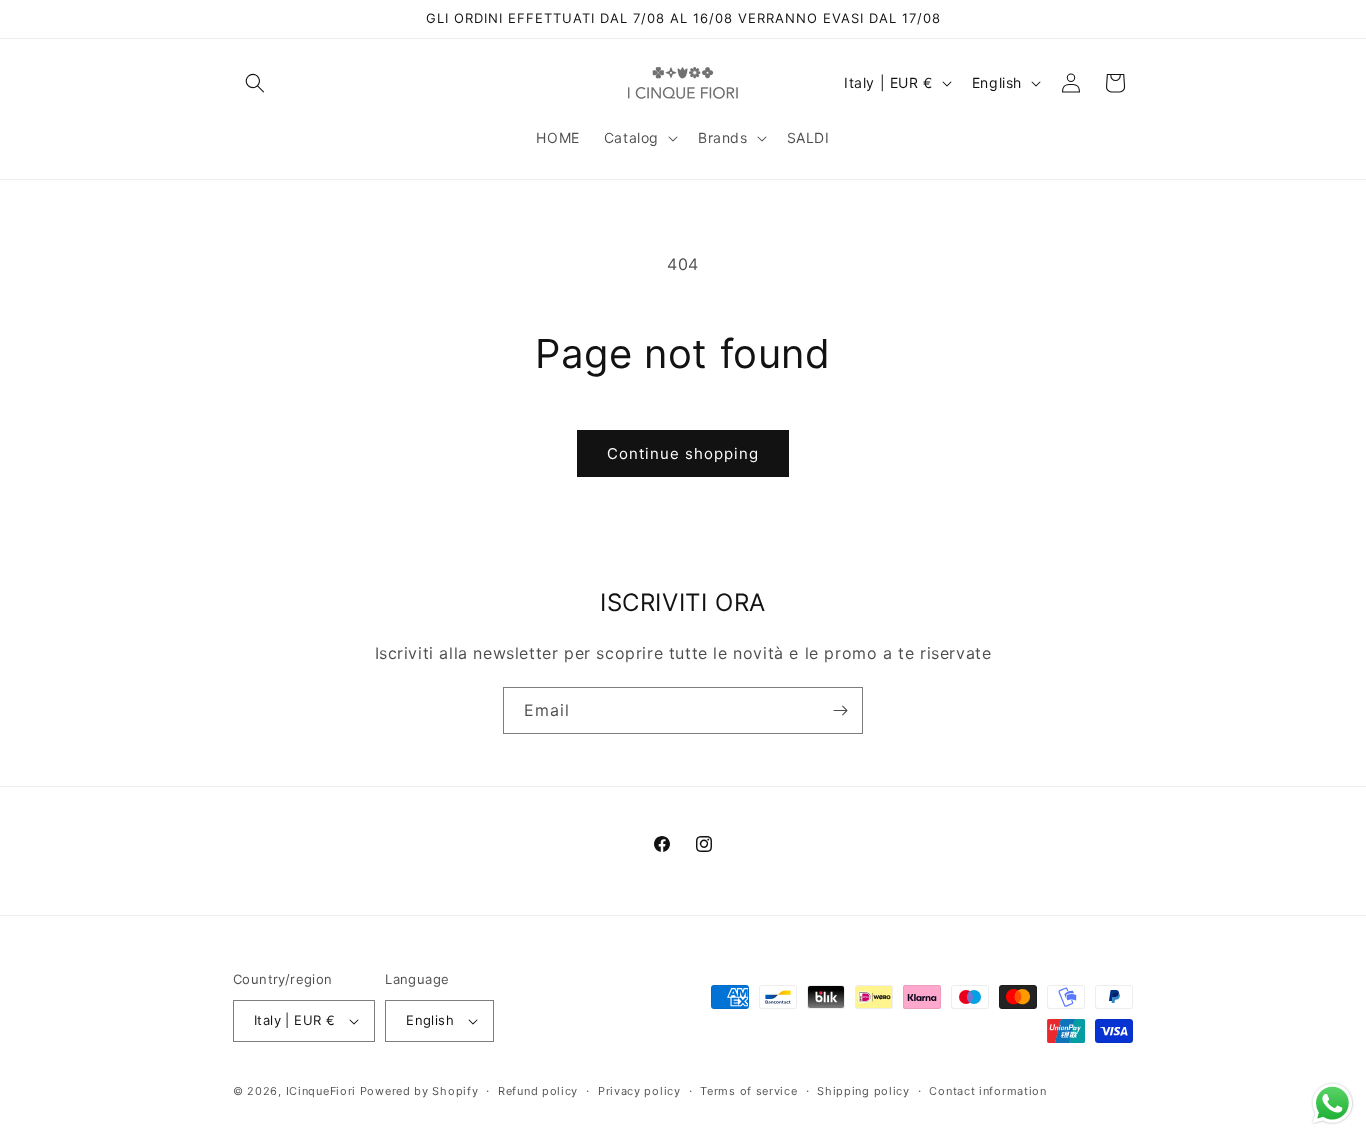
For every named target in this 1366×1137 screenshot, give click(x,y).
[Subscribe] (840, 710)
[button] (255, 83)
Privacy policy (639, 1091)
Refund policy (538, 1091)
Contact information (987, 1091)
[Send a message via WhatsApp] (1332, 1103)
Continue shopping (683, 453)
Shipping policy (863, 1091)
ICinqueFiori (321, 1091)
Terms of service (748, 1091)
